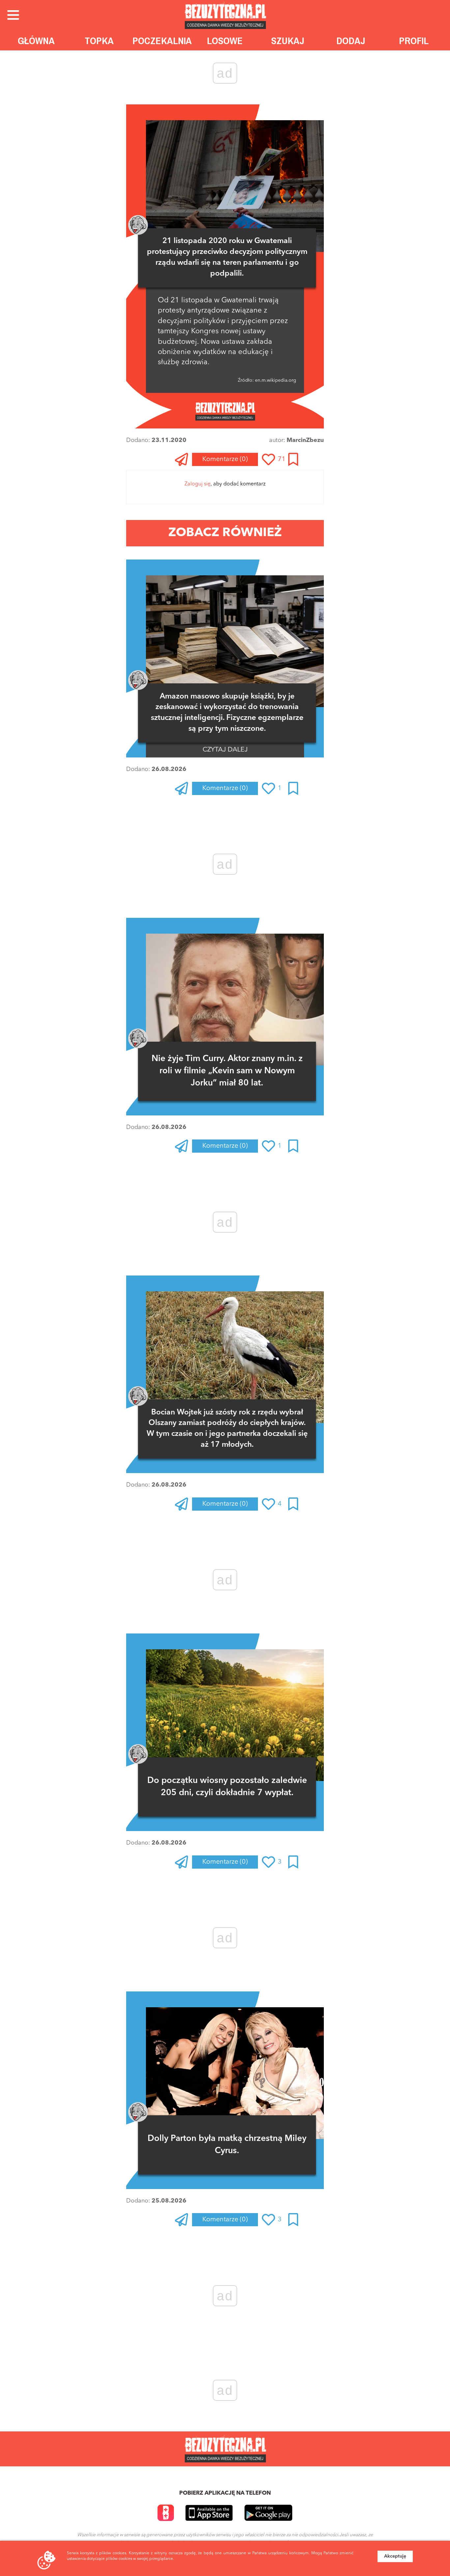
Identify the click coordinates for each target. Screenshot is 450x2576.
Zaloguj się (197, 484)
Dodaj (351, 41)
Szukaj (288, 41)
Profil (414, 41)
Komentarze (225, 459)
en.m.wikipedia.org (275, 380)
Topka (99, 41)
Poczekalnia (162, 41)
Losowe (225, 41)
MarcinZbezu (305, 440)
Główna (36, 41)
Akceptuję (395, 2556)
